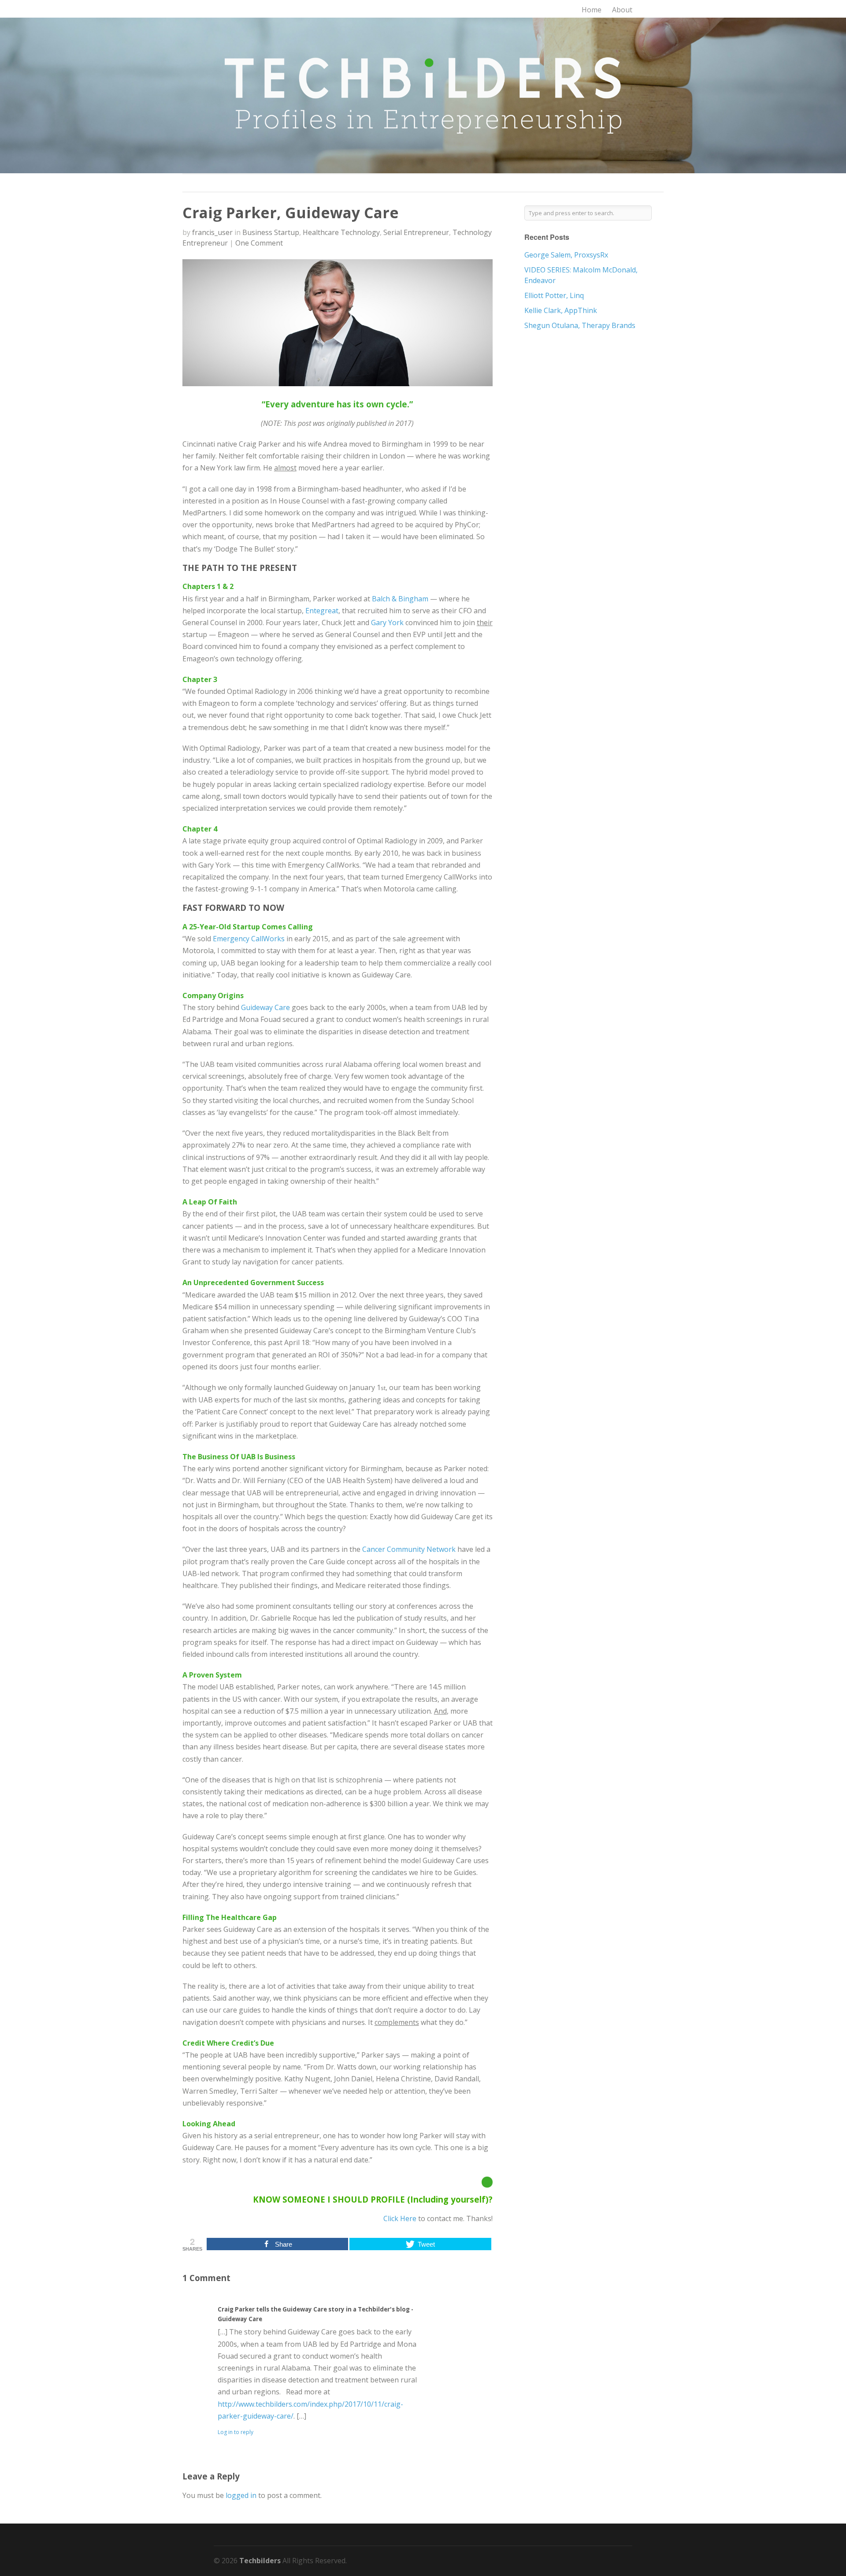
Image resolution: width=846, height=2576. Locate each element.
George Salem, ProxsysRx (566, 255)
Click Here (400, 2218)
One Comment (259, 243)
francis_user (212, 232)
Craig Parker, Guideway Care (291, 212)
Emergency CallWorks (249, 939)
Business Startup (271, 232)
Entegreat (322, 611)
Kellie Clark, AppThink (561, 310)
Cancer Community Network (410, 1549)
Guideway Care (265, 1007)
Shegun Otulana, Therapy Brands (580, 325)
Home (592, 10)
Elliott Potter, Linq (554, 295)
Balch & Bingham (400, 599)
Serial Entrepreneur (416, 232)
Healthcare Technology (341, 232)
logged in (241, 2495)
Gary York (387, 623)
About (622, 10)
